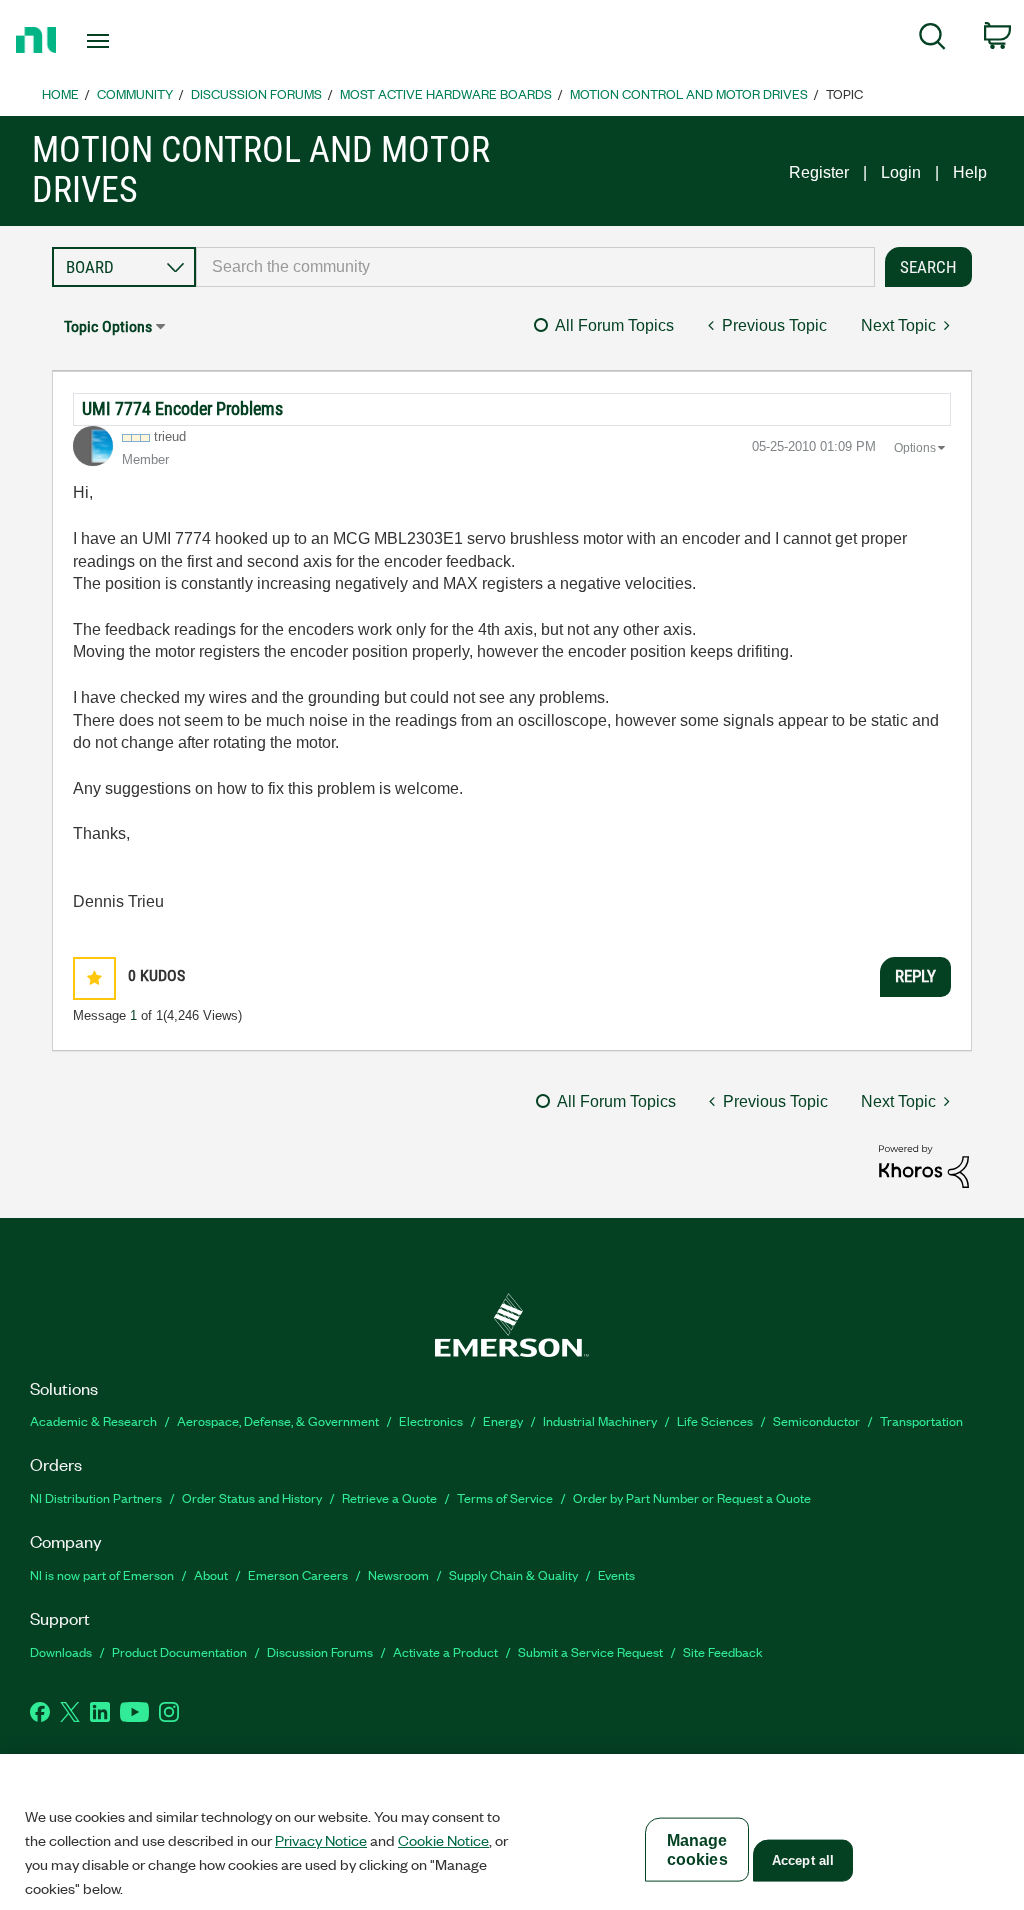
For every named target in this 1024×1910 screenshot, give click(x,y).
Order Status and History (252, 1497)
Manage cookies (697, 1850)
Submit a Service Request (590, 1651)
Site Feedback (723, 1651)
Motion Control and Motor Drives (689, 93)
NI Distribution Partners (96, 1497)
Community (135, 93)
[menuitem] (932, 40)
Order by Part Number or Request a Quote (692, 1497)
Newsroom (398, 1574)
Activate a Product (445, 1651)
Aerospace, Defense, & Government (278, 1420)
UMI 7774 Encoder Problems (182, 408)
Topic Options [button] (108, 326)
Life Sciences (715, 1420)
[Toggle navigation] (133, 41)
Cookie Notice (443, 1840)
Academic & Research (93, 1420)
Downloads (61, 1651)
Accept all (803, 1860)
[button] (94, 978)
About (211, 1574)
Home (60, 93)
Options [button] (915, 448)
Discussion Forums (256, 93)
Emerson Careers (298, 1574)
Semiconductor (816, 1420)
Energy (503, 1420)
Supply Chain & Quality (513, 1574)
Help (970, 172)
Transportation (921, 1420)
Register (819, 172)
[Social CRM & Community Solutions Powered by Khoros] (924, 1165)
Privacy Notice (321, 1840)
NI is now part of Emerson (102, 1574)
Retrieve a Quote (389, 1497)
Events (616, 1574)
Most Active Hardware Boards (446, 93)
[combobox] (535, 267)
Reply (915, 976)
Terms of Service (505, 1497)
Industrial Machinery (600, 1420)
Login (901, 172)
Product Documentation (179, 1651)
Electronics (431, 1420)
